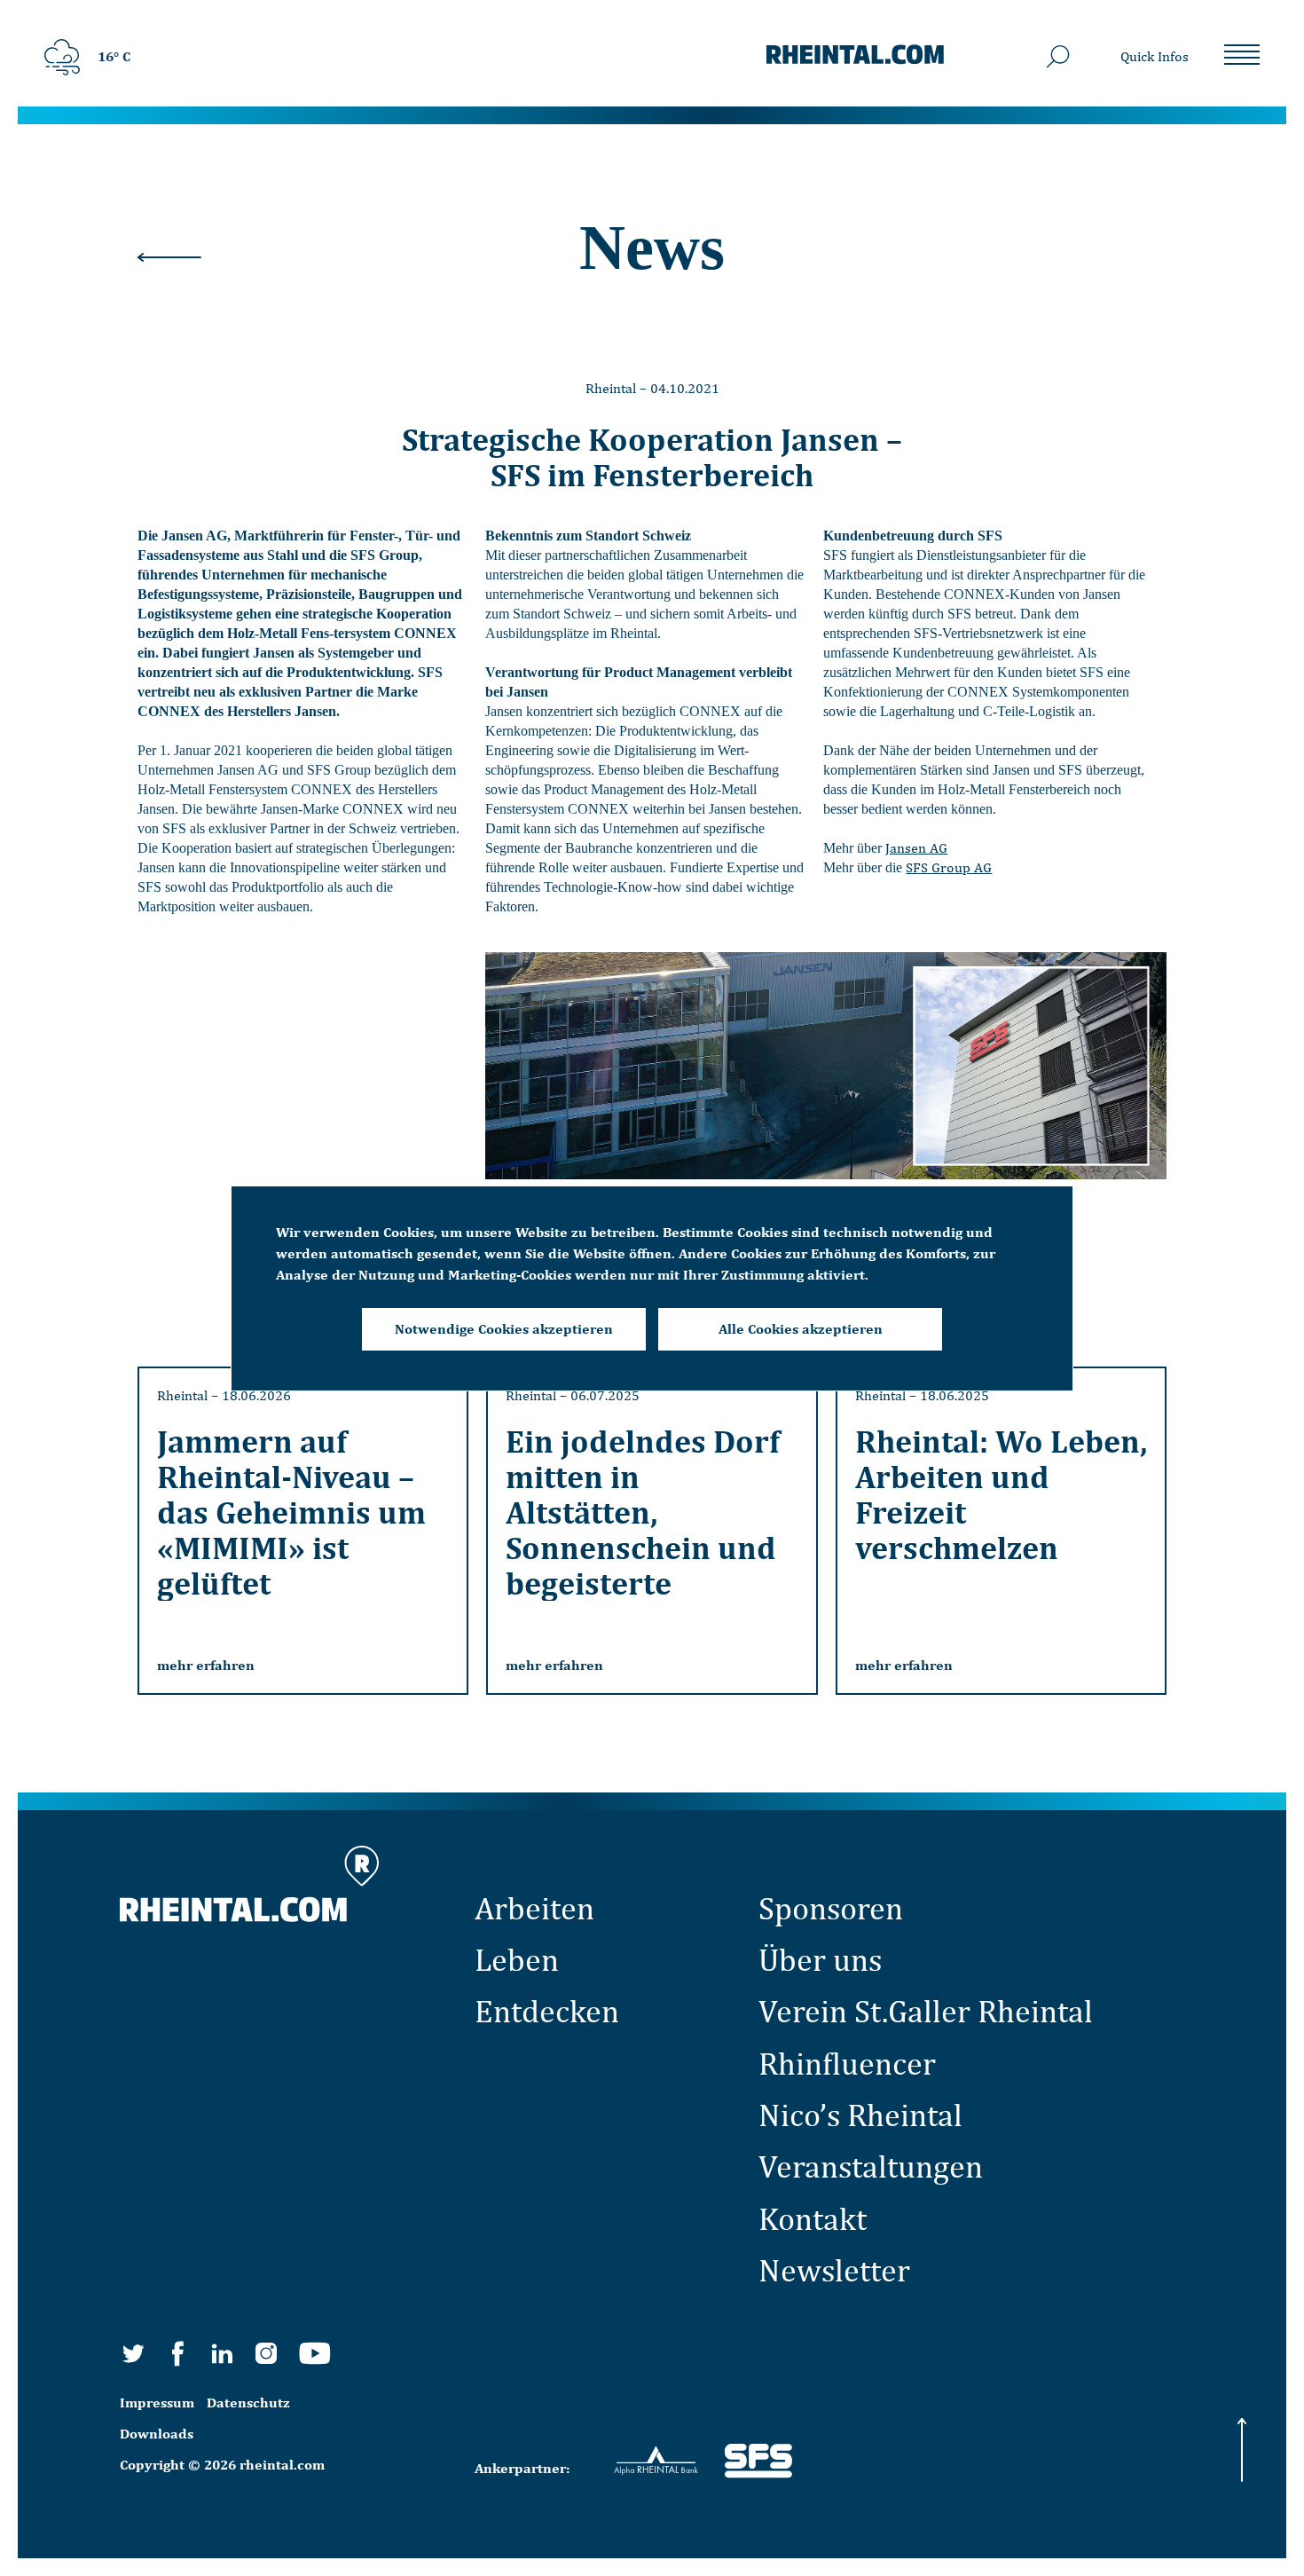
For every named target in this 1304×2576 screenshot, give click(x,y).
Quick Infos (1155, 56)
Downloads (157, 2434)
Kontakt (813, 2218)
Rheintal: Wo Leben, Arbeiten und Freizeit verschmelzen (1001, 1494)
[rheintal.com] (855, 57)
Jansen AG (916, 848)
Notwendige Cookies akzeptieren (504, 1329)
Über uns (820, 1959)
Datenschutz (248, 2403)
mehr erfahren (206, 1665)
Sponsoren (831, 1908)
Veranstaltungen (871, 2166)
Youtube (315, 2353)
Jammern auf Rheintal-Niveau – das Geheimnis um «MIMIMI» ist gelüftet (291, 1512)
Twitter (133, 2353)
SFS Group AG (949, 867)
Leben (517, 1959)
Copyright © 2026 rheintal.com (222, 2465)
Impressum (157, 2403)
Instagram (266, 2353)
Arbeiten (534, 1908)
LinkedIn (222, 2353)
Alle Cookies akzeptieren (801, 1329)
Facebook (177, 2353)
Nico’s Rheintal (860, 2115)
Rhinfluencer (847, 2063)
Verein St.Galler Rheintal (926, 2011)
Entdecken (547, 2011)
